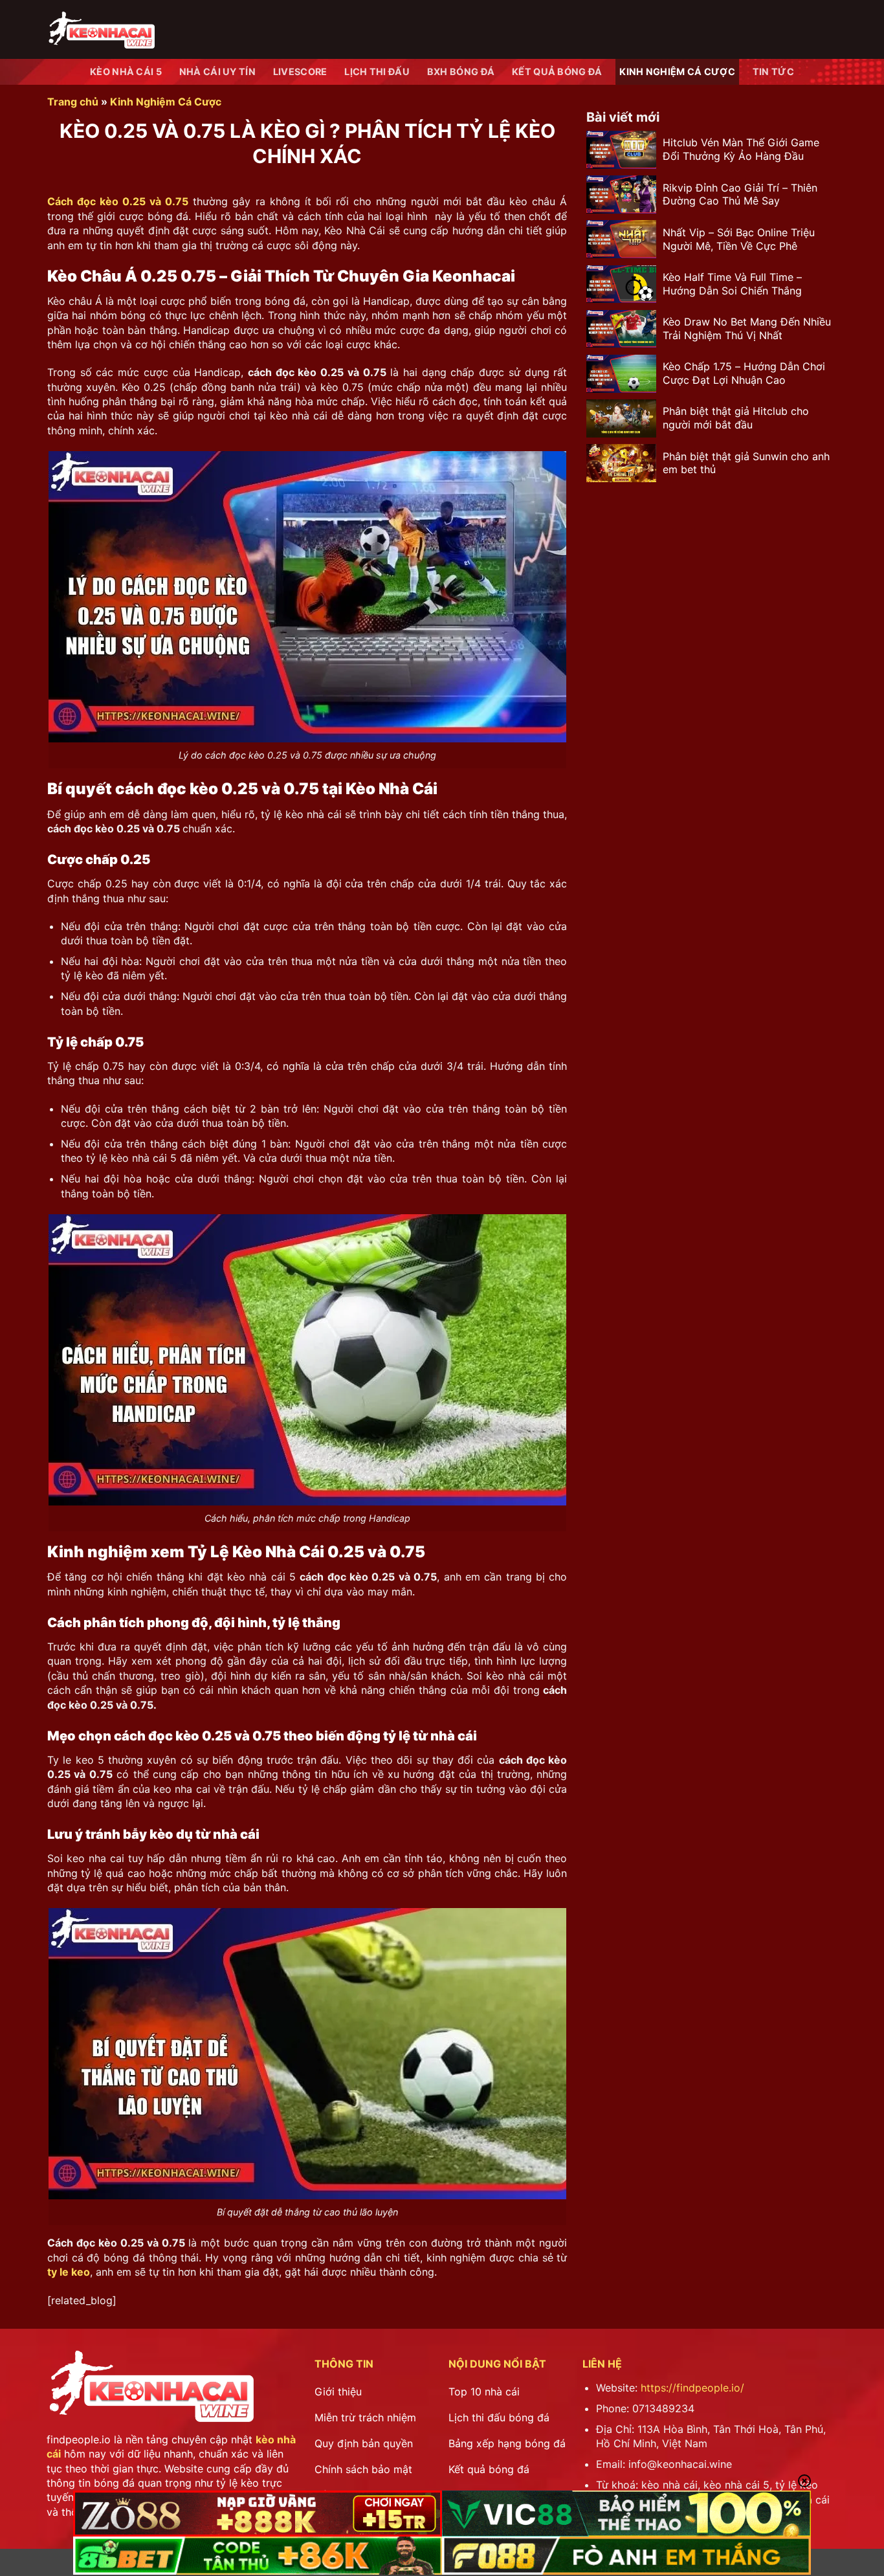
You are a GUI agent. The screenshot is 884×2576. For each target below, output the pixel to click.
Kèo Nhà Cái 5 (126, 72)
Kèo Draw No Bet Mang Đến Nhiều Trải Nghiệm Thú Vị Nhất (747, 328)
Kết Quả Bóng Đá (557, 72)
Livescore (300, 72)
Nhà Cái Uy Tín (217, 72)
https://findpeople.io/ (692, 2388)
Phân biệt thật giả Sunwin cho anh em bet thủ (746, 463)
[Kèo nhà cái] (101, 29)
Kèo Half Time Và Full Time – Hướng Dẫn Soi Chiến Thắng (732, 284)
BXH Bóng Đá (461, 72)
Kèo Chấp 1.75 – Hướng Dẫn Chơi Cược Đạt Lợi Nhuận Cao (744, 374)
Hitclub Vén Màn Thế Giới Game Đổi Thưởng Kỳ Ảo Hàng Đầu (741, 150)
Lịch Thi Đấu (377, 72)
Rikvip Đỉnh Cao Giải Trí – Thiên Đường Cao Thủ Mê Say (740, 194)
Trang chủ (73, 102)
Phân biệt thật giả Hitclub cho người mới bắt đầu (736, 418)
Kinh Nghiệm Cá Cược (677, 72)
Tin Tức (773, 72)
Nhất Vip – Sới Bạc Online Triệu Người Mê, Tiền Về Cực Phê (739, 239)
